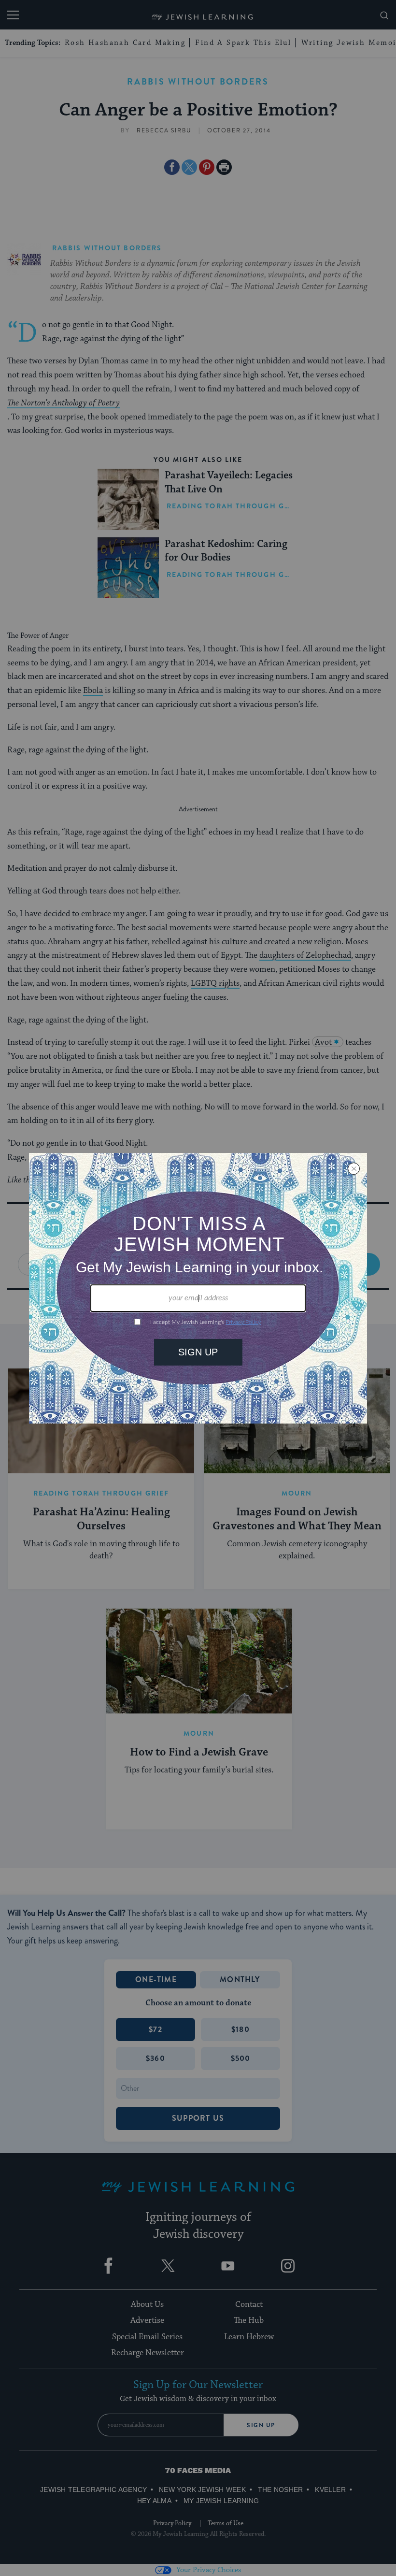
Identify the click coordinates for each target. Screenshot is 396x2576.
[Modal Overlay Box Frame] (198, 1288)
